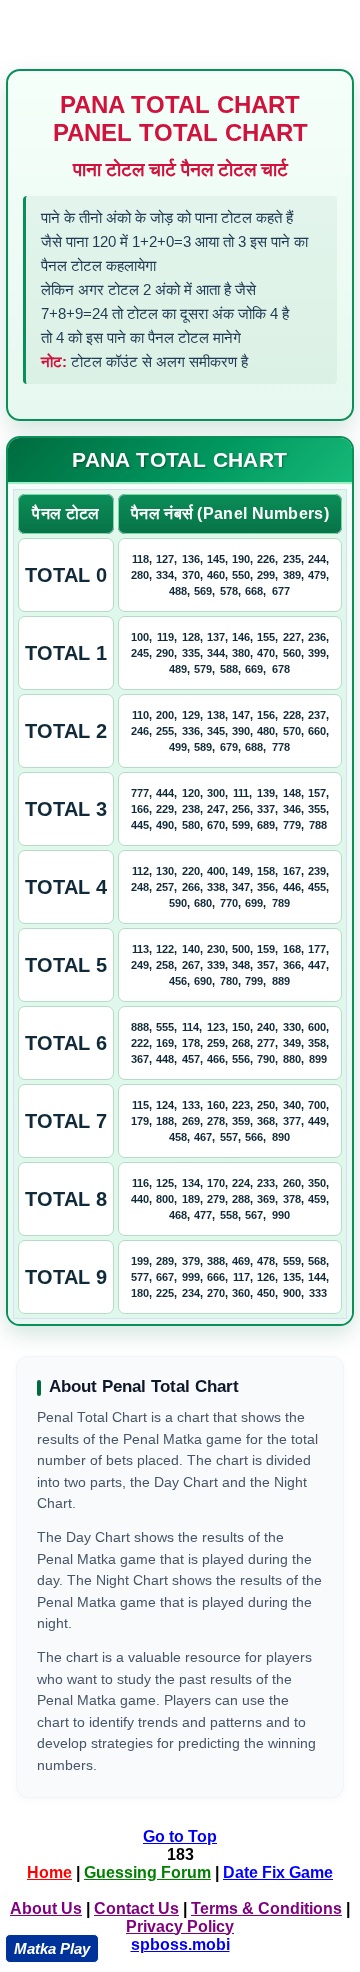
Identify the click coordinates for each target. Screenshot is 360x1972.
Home (49, 1872)
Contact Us (136, 1908)
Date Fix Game (278, 1872)
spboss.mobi (180, 1944)
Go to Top (180, 1836)
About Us (46, 1908)
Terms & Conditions (266, 1908)
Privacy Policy (180, 1926)
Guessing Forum (147, 1872)
